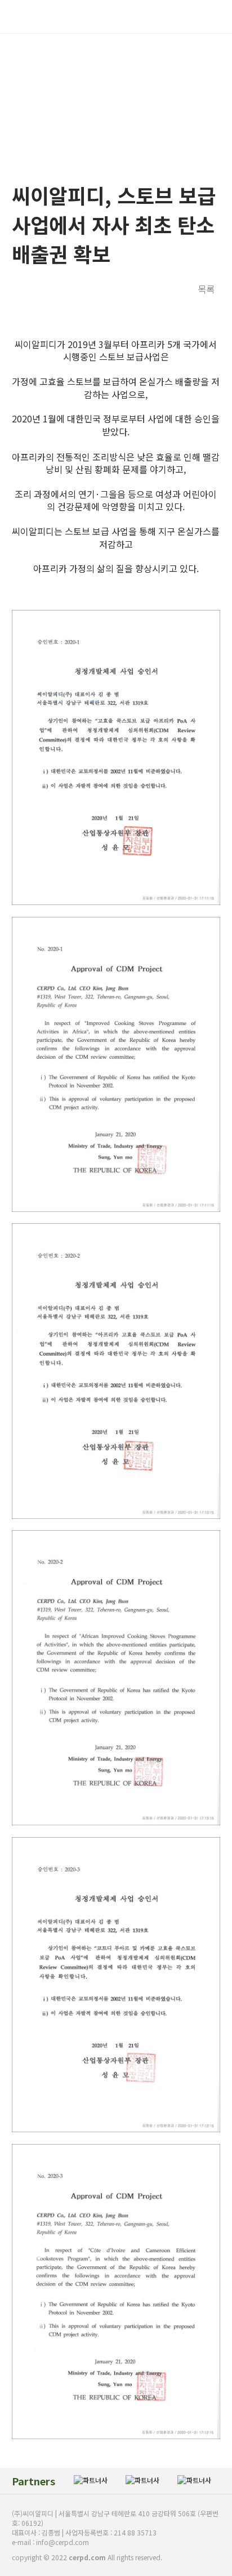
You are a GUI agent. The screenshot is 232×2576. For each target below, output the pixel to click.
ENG (184, 16)
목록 (206, 289)
